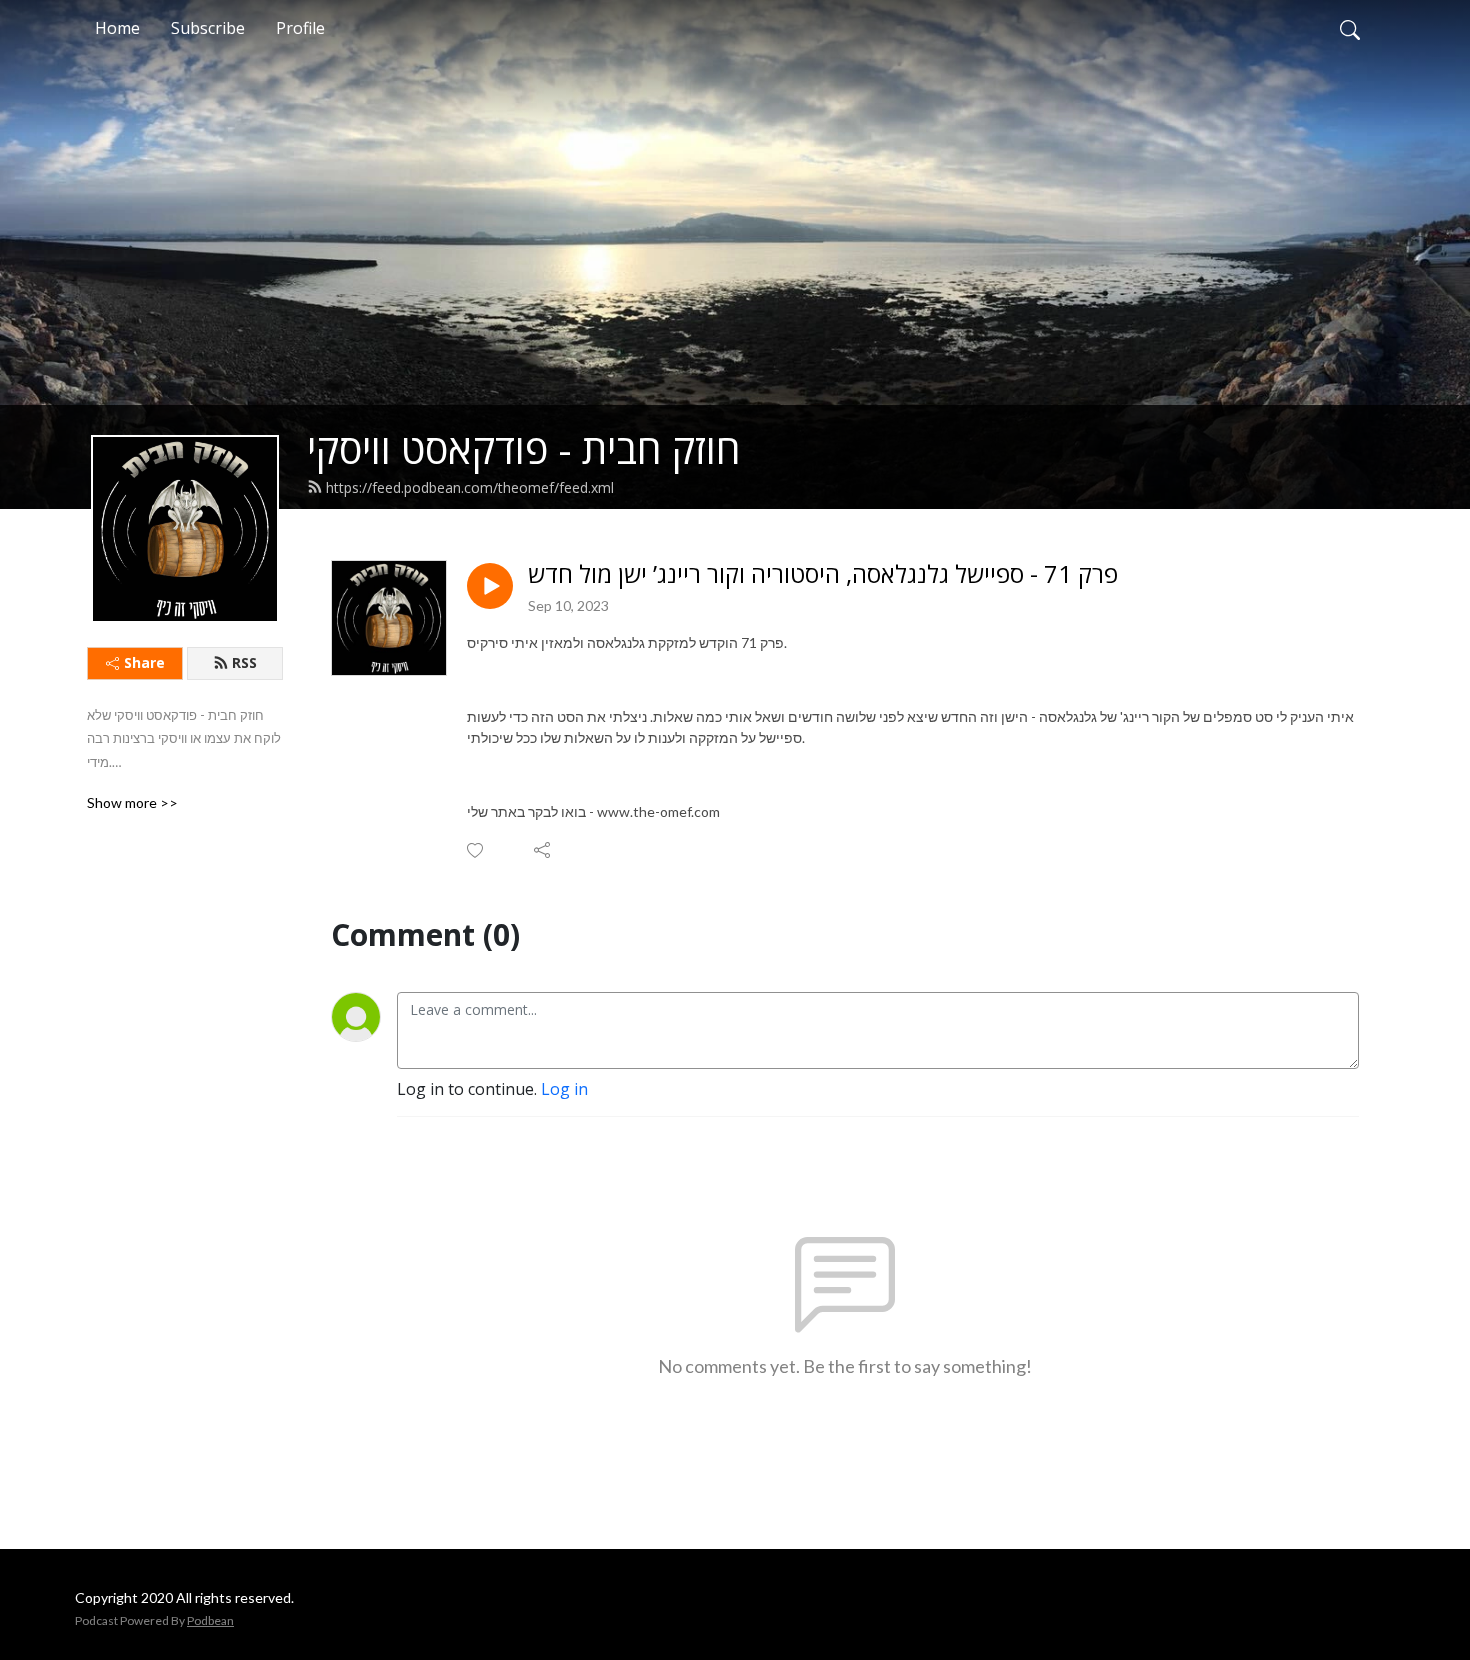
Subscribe (208, 28)
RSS (244, 662)
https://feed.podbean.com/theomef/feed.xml (470, 487)
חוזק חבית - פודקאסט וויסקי (524, 448)
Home (117, 28)
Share (144, 662)
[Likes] (476, 850)
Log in (564, 1089)
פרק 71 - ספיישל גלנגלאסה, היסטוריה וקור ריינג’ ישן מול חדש (823, 574)
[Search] (1350, 28)
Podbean (210, 1620)
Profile (300, 28)
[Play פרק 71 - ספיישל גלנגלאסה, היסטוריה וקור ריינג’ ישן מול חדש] (490, 586)
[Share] (543, 850)
